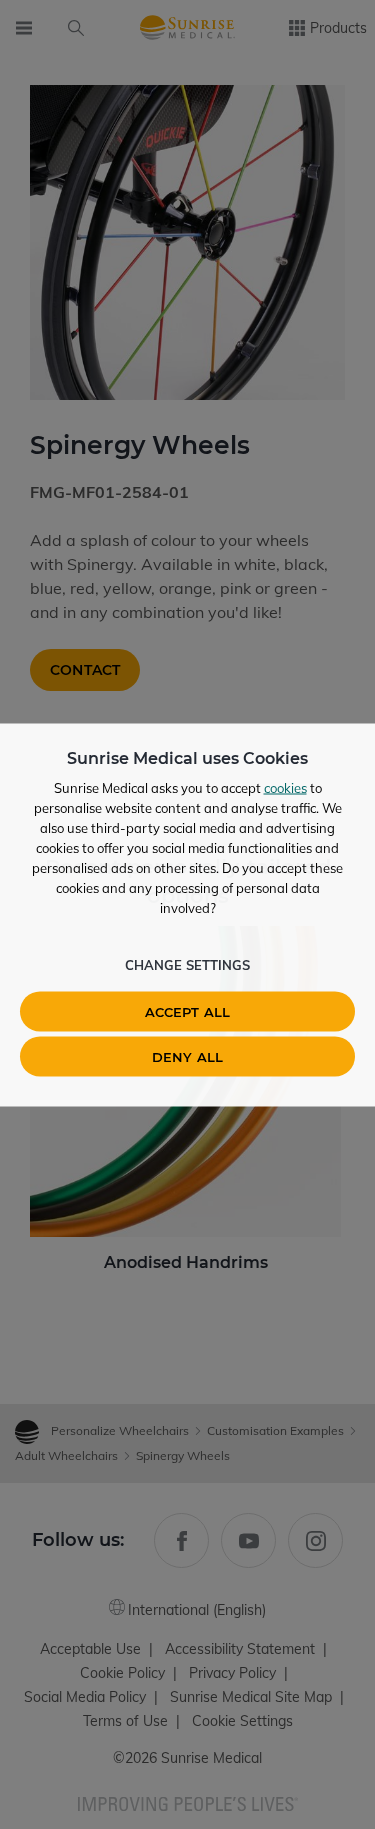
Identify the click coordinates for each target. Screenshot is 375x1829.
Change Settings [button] (187, 964)
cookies (285, 787)
